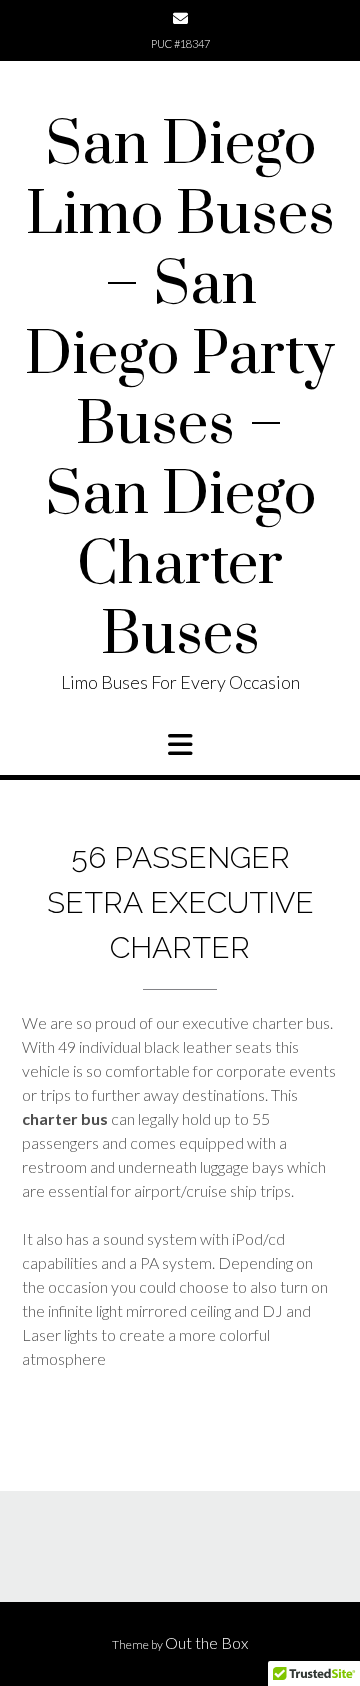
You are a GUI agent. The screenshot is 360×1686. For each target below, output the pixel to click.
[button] (180, 745)
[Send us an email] (180, 18)
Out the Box (206, 1642)
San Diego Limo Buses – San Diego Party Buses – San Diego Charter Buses (180, 391)
